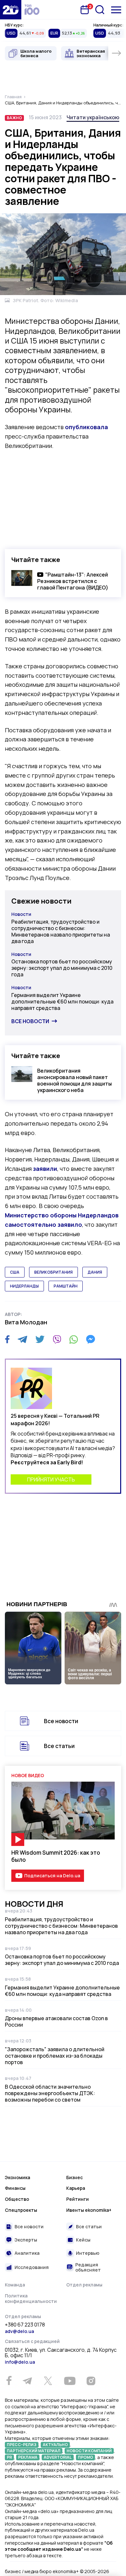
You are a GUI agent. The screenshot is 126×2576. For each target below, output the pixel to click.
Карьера (76, 2188)
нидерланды (24, 1286)
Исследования (32, 2267)
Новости (21, 914)
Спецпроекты (21, 2210)
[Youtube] (70, 2381)
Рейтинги (78, 2199)
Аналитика (27, 2253)
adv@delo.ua (19, 2331)
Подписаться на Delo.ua (52, 1876)
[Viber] (57, 1339)
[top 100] (32, 10)
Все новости (30, 1021)
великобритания (53, 1272)
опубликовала (86, 427)
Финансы (15, 2188)
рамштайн (66, 1286)
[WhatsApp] (74, 1339)
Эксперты (26, 2240)
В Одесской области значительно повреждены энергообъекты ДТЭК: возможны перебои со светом (50, 2093)
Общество (17, 2199)
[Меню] (116, 10)
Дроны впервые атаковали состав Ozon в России (56, 2021)
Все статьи (59, 1746)
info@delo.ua (20, 2362)
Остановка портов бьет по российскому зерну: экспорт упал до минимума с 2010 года (62, 968)
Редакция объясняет (88, 2267)
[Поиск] (100, 10)
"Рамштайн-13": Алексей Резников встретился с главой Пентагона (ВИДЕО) (73, 581)
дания (95, 1272)
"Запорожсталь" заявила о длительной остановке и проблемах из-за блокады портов (55, 2056)
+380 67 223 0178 (25, 2325)
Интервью (88, 2253)
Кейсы (83, 2240)
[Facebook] (7, 1339)
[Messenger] (90, 1339)
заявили (45, 1169)
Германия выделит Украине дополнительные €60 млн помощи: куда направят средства (62, 1002)
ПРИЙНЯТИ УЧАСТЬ (51, 1479)
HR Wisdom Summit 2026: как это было (56, 1856)
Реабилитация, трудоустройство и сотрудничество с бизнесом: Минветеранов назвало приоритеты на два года (61, 931)
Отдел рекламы (84, 2285)
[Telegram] (22, 1339)
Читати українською (93, 117)
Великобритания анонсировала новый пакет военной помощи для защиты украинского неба (74, 1080)
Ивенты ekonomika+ (89, 2210)
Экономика (17, 2177)
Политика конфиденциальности (31, 2299)
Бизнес (74, 2177)
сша (15, 1272)
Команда (15, 2285)
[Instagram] (91, 2381)
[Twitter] (40, 1339)
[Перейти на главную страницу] (11, 10)
